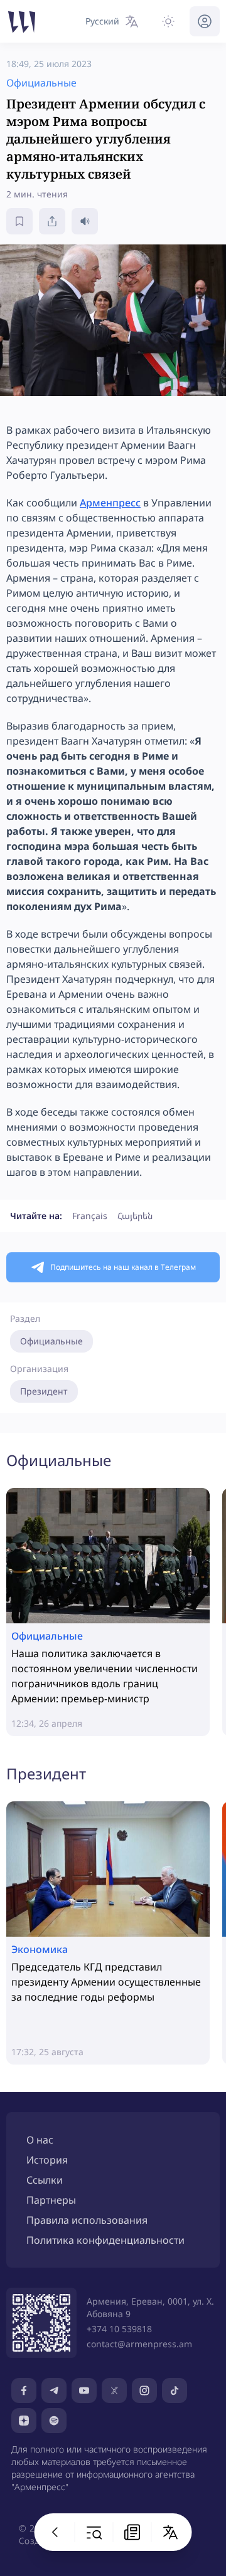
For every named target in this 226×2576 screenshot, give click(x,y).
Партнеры (51, 2200)
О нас (40, 2140)
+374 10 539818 (119, 2329)
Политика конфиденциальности (105, 2240)
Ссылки (45, 2180)
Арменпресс (110, 503)
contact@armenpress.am (139, 2344)
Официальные (51, 1341)
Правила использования (87, 2220)
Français (90, 1216)
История (47, 2160)
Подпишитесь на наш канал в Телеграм (123, 1267)
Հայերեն (135, 1216)
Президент (44, 1391)
